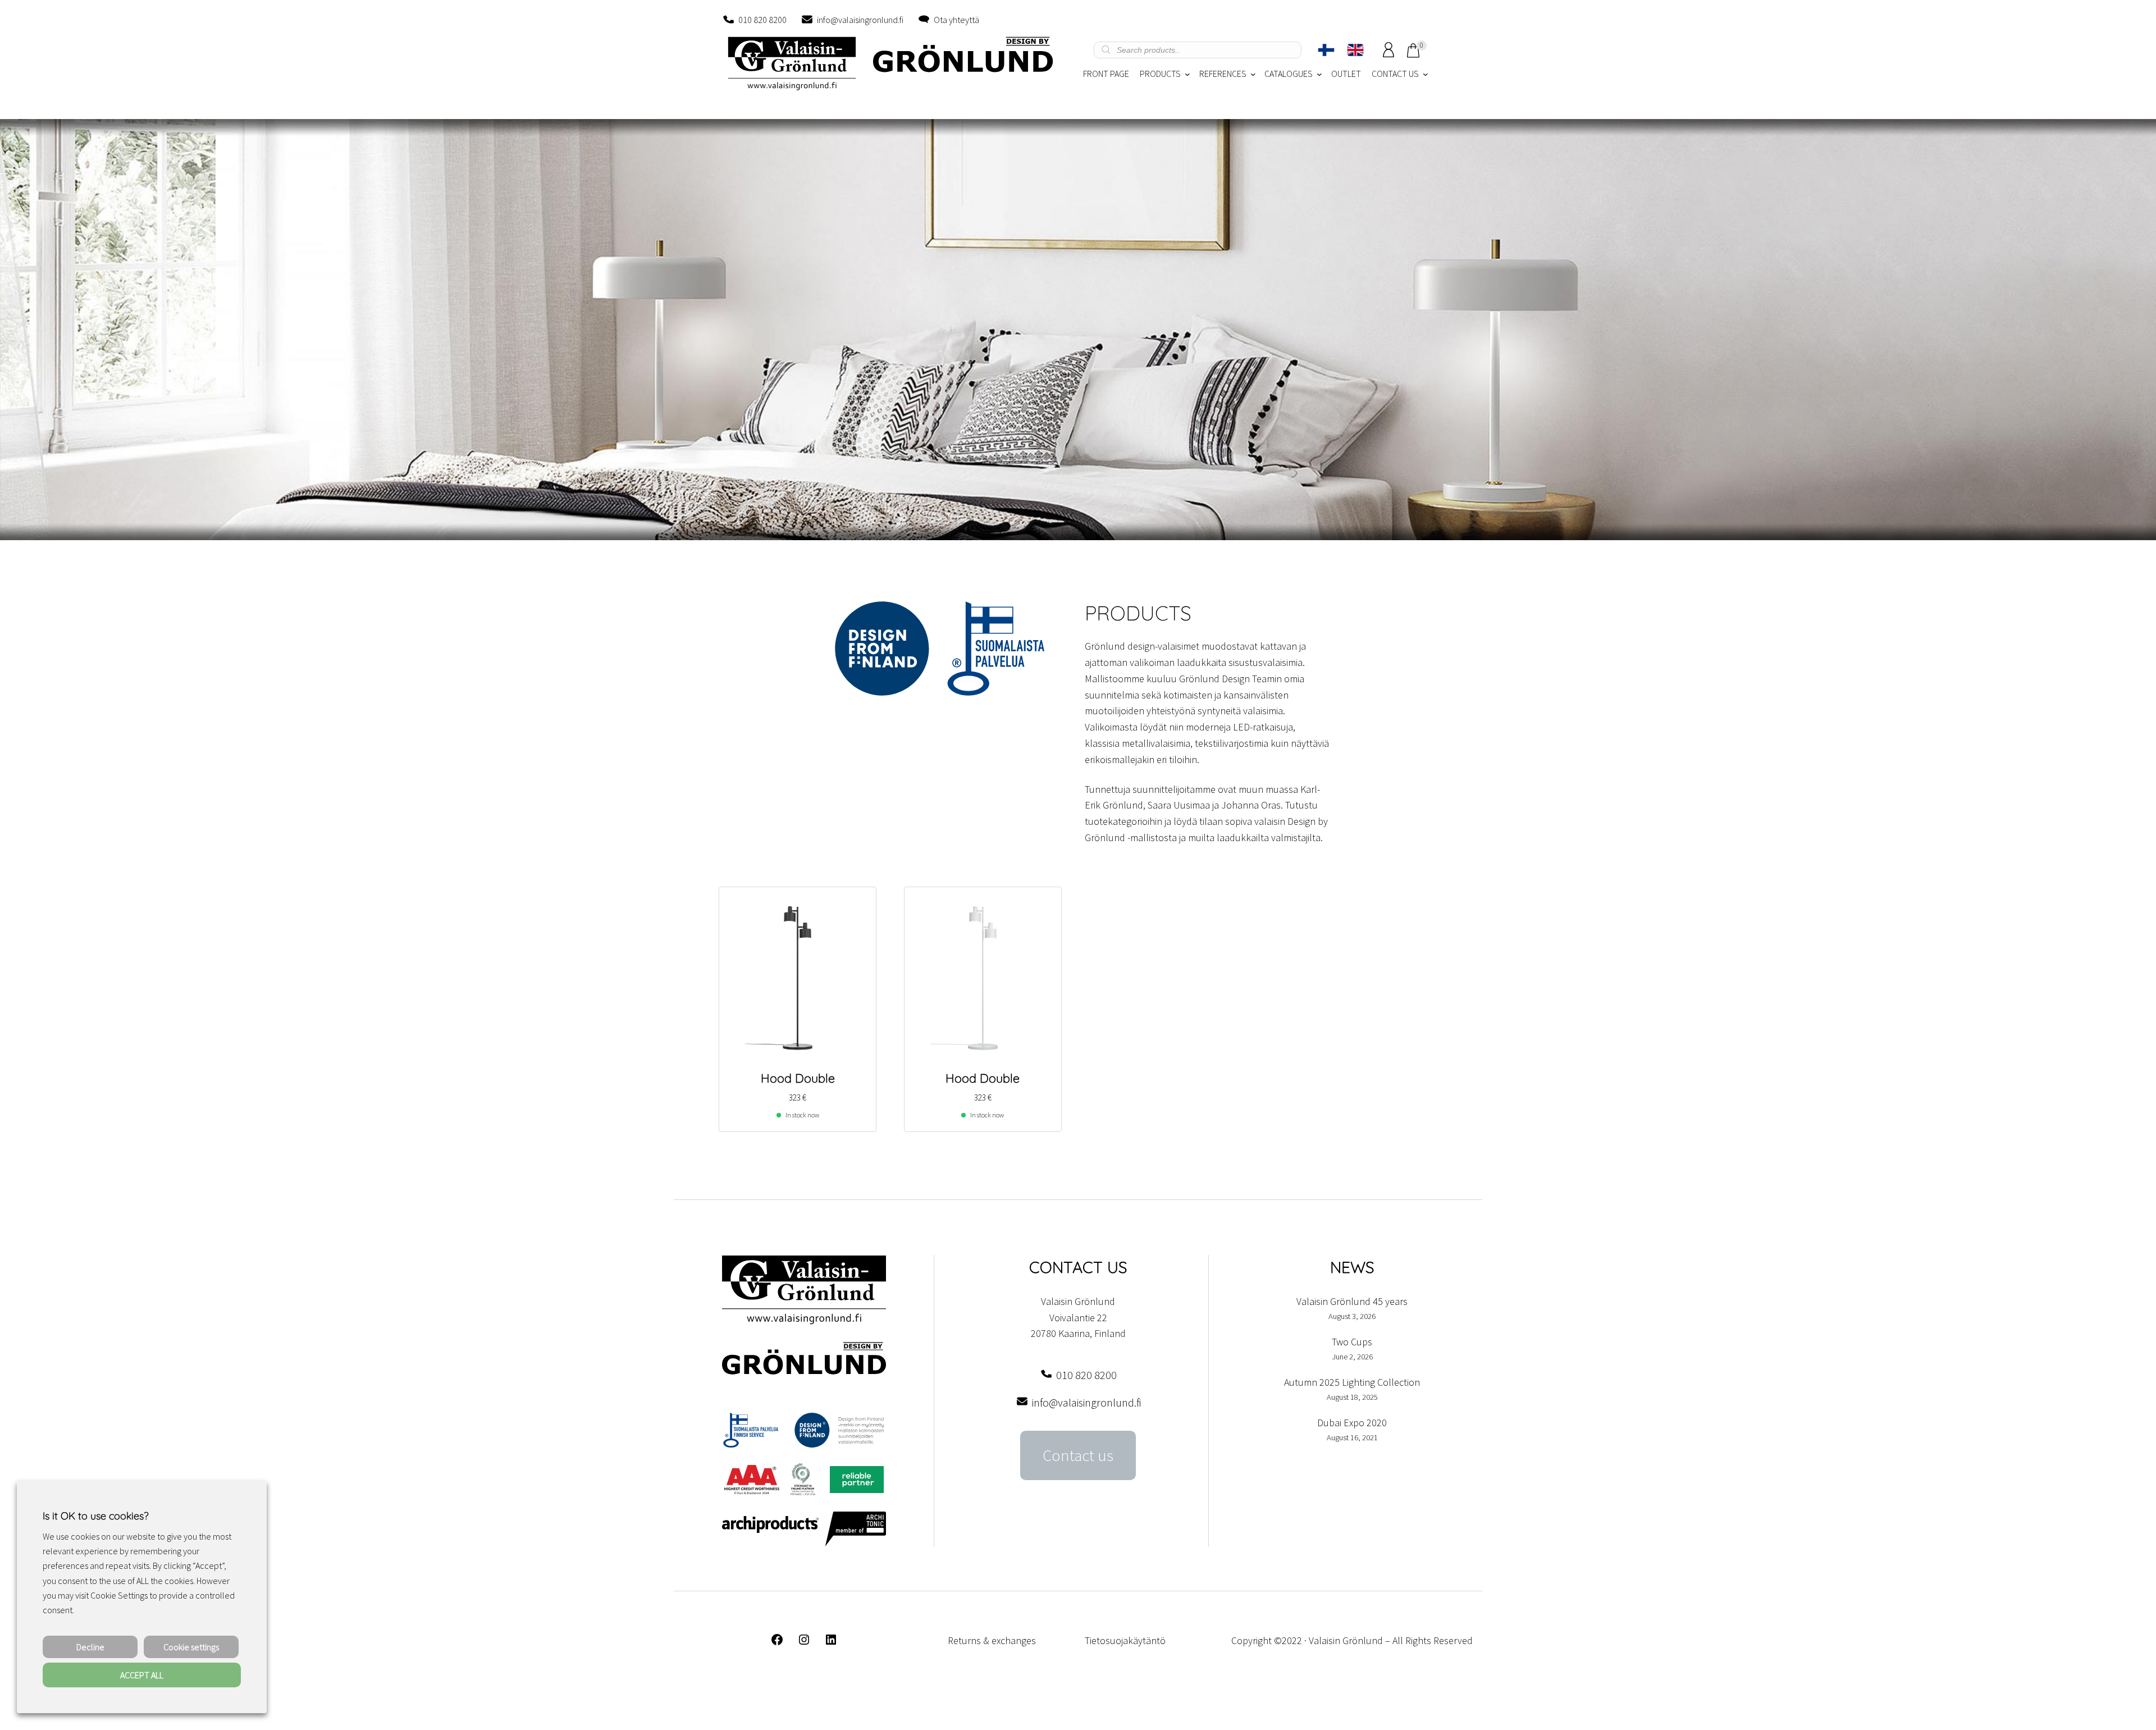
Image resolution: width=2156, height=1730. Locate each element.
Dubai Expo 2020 (1352, 1423)
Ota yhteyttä (956, 20)
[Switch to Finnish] (1326, 50)
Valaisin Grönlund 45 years (1352, 1301)
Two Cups (1352, 1342)
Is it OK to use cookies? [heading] (95, 1516)
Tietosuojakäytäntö (1125, 1640)
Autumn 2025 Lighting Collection (1352, 1382)
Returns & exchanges (992, 1640)
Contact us (1078, 1455)
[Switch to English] (1355, 50)
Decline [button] (90, 1647)
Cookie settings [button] (191, 1647)
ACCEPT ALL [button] (142, 1675)
